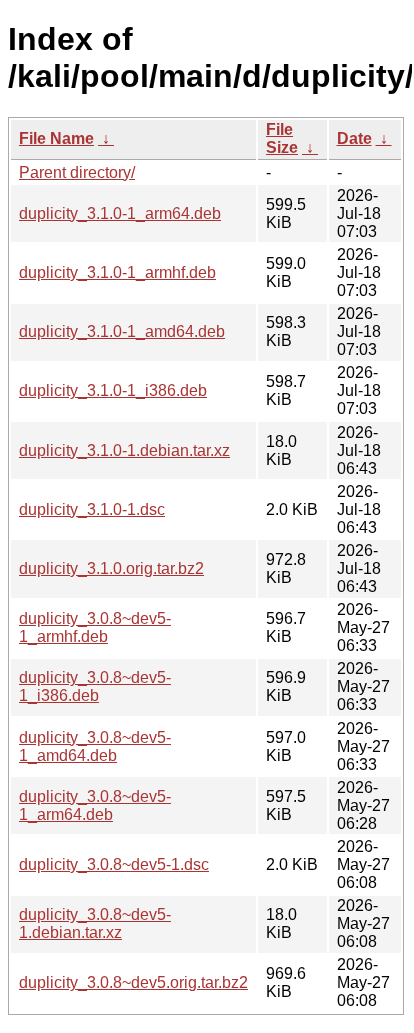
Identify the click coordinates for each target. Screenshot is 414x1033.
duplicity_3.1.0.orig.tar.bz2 (111, 568)
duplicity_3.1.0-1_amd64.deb (122, 331)
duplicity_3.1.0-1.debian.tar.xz (124, 450)
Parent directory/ (77, 172)
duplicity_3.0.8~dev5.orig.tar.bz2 (133, 982)
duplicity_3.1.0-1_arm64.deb (120, 213)
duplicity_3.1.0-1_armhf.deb (117, 272)
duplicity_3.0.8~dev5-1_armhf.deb (95, 627)
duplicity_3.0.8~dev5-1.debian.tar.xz (95, 923)
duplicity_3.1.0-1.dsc (92, 509)
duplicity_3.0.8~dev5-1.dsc (114, 864)
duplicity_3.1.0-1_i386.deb (113, 390)
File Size (282, 138)
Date (354, 138)
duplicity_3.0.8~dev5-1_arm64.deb (95, 805)
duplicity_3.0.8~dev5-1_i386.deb (95, 686)
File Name (56, 138)
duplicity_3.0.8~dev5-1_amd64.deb (95, 746)
